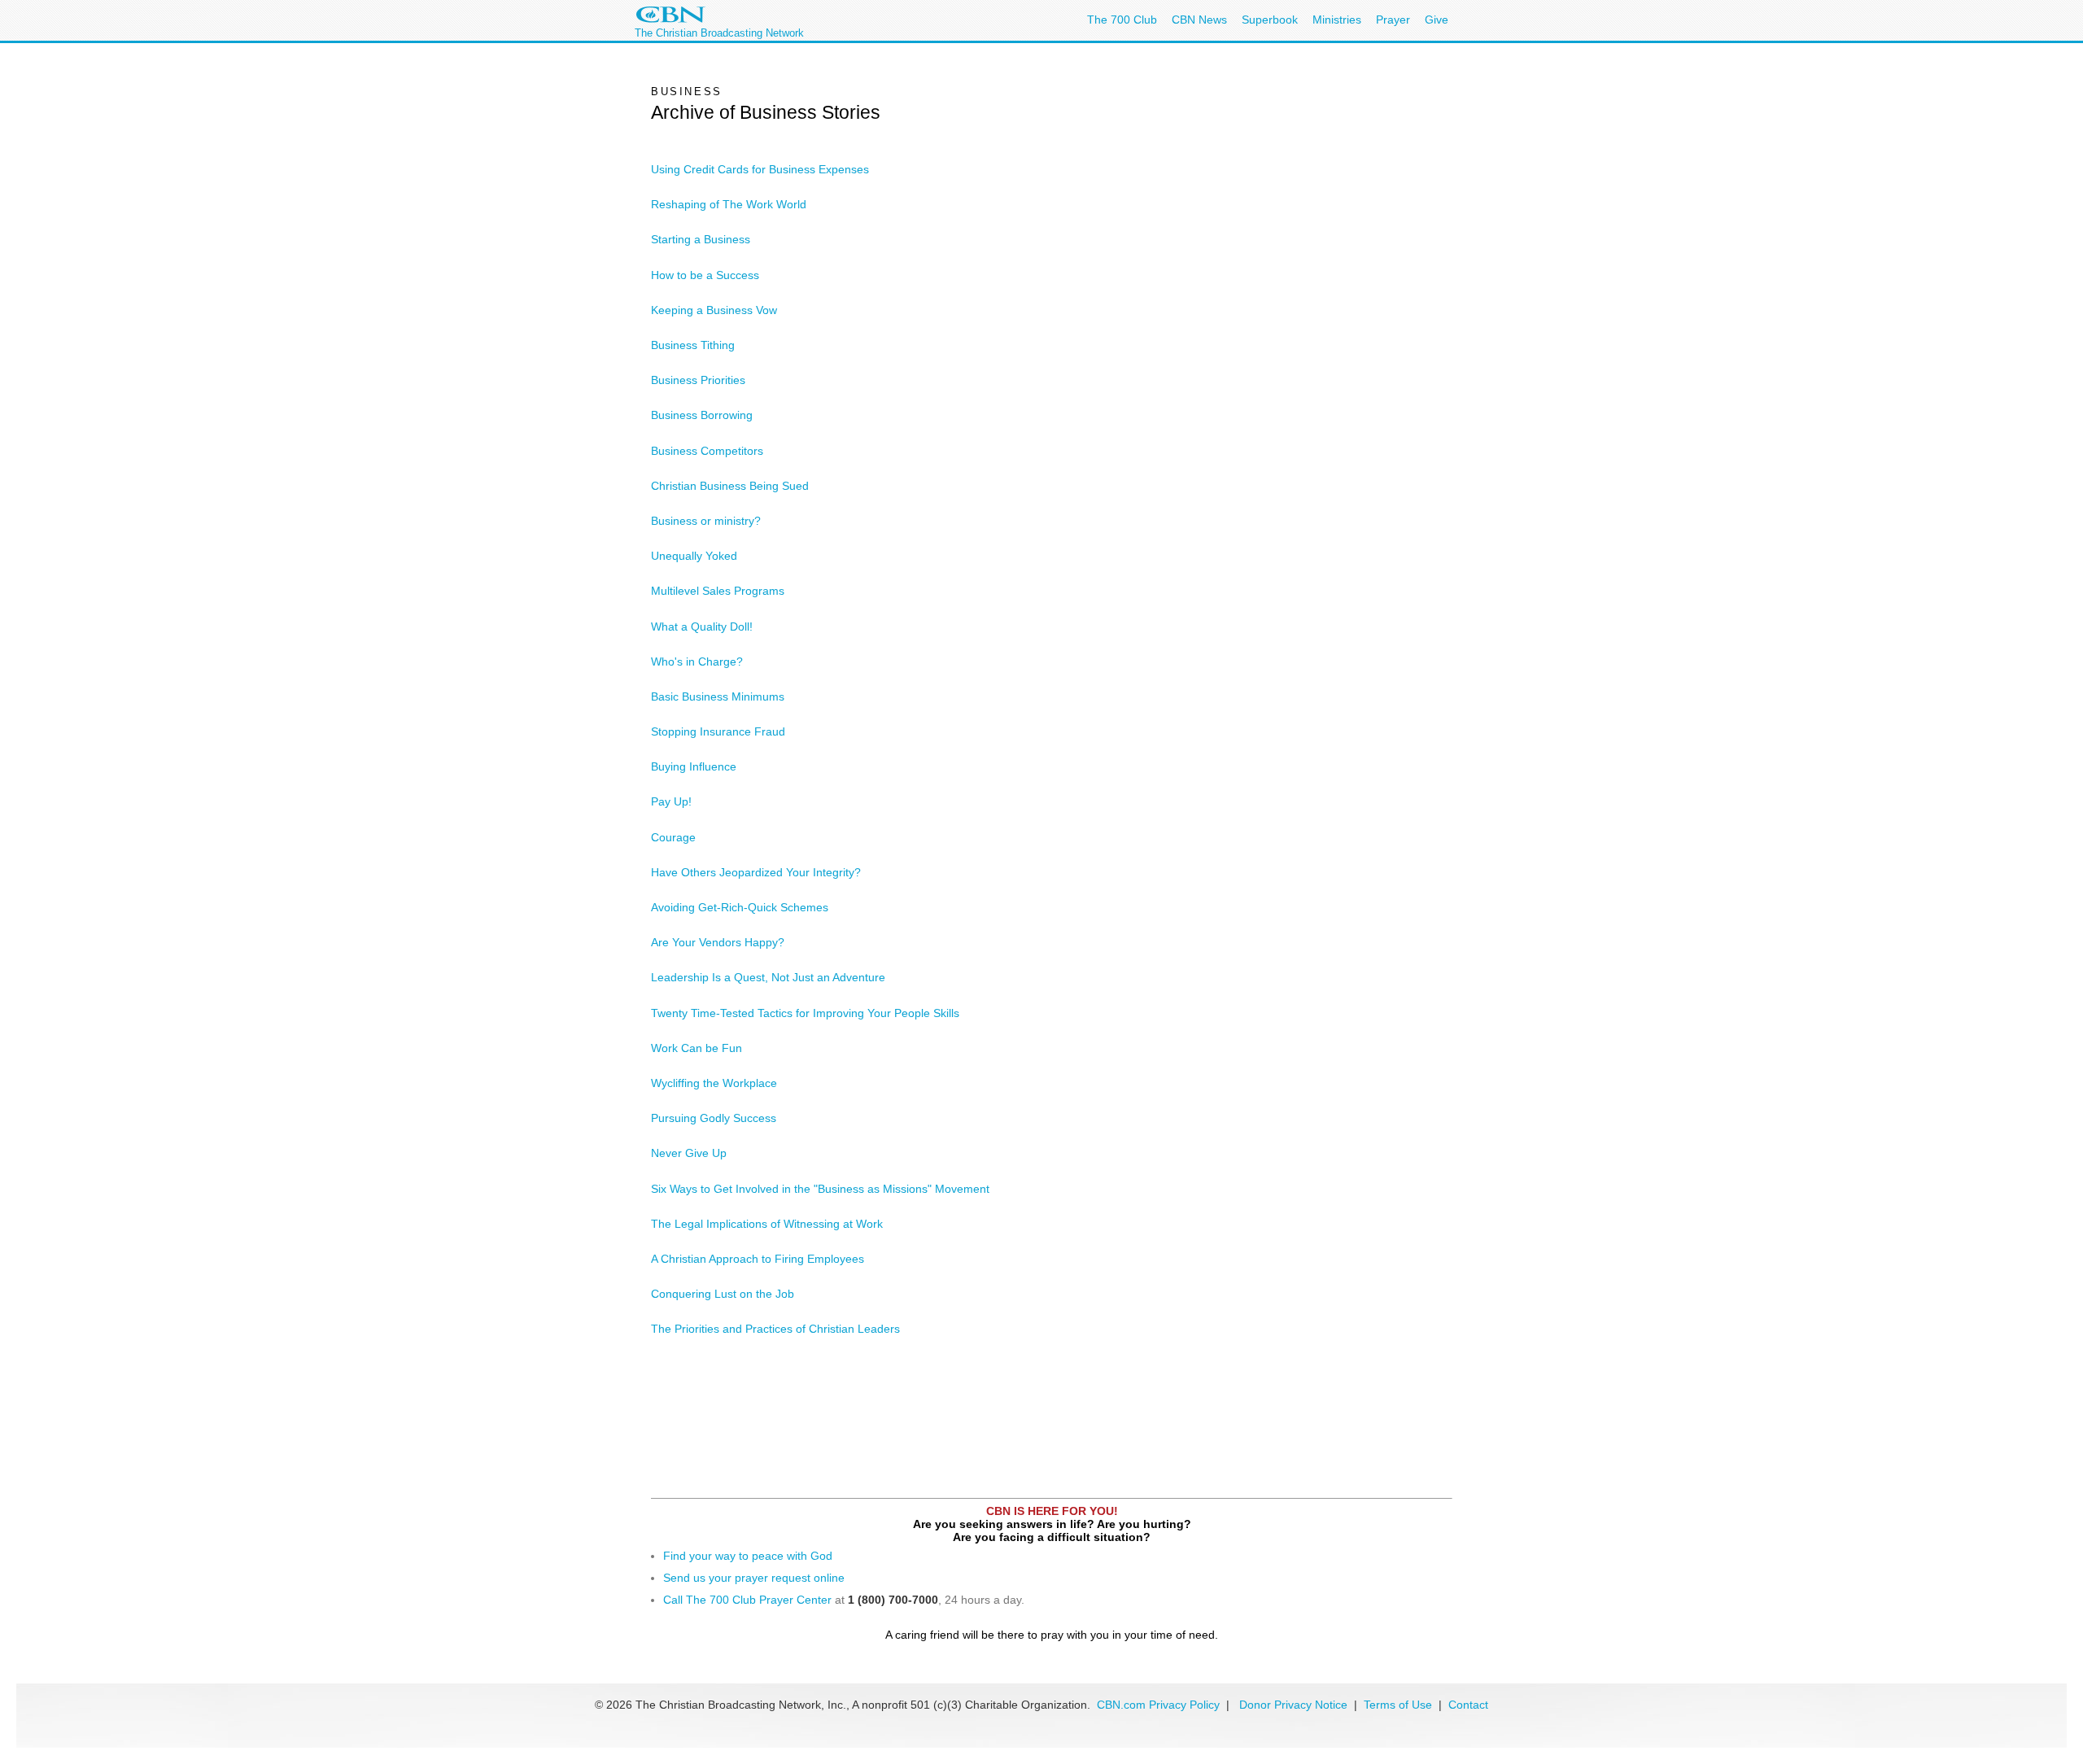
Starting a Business (701, 239)
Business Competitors (707, 451)
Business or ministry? (706, 521)
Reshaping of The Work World (729, 204)
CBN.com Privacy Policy (1158, 1705)
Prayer (1393, 20)
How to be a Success (705, 275)
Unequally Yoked (694, 556)
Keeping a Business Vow (714, 310)
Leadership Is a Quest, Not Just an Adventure (768, 977)
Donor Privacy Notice (1293, 1705)
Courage (673, 837)
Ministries (1337, 20)
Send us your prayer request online (754, 1578)
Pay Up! (671, 801)
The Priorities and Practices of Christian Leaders (775, 1329)
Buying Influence (694, 766)
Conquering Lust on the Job (723, 1294)
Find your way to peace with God (748, 1556)
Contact (1468, 1705)
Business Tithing (693, 345)
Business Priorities (698, 380)
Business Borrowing (702, 415)
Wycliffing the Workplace (714, 1083)
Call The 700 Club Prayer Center (747, 1600)
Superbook (1270, 20)
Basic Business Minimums (718, 696)
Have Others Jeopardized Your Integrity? (756, 872)
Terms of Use (1400, 1705)
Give (1437, 20)
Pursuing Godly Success (714, 1118)
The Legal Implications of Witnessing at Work (767, 1224)
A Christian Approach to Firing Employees (758, 1259)
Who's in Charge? (697, 661)
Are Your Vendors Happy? (718, 942)
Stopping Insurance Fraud (718, 731)
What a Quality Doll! (702, 627)
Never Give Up (689, 1153)
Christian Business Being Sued (730, 486)
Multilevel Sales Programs (718, 591)
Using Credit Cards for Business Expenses (760, 169)
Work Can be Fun (697, 1048)
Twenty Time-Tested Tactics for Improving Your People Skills (805, 1013)
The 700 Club (1122, 20)
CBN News (1199, 20)
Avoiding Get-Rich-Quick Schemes (740, 907)
